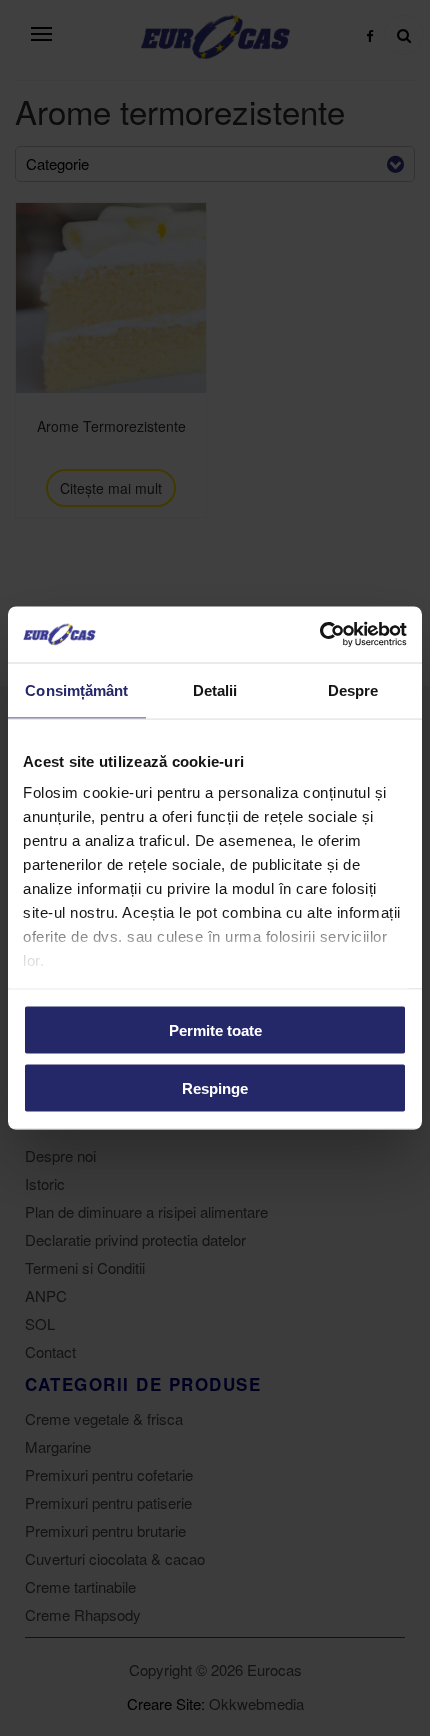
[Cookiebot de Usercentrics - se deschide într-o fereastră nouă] (319, 635)
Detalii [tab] (215, 689)
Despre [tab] (353, 689)
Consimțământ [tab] (76, 689)
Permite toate (215, 1029)
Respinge (215, 1088)
